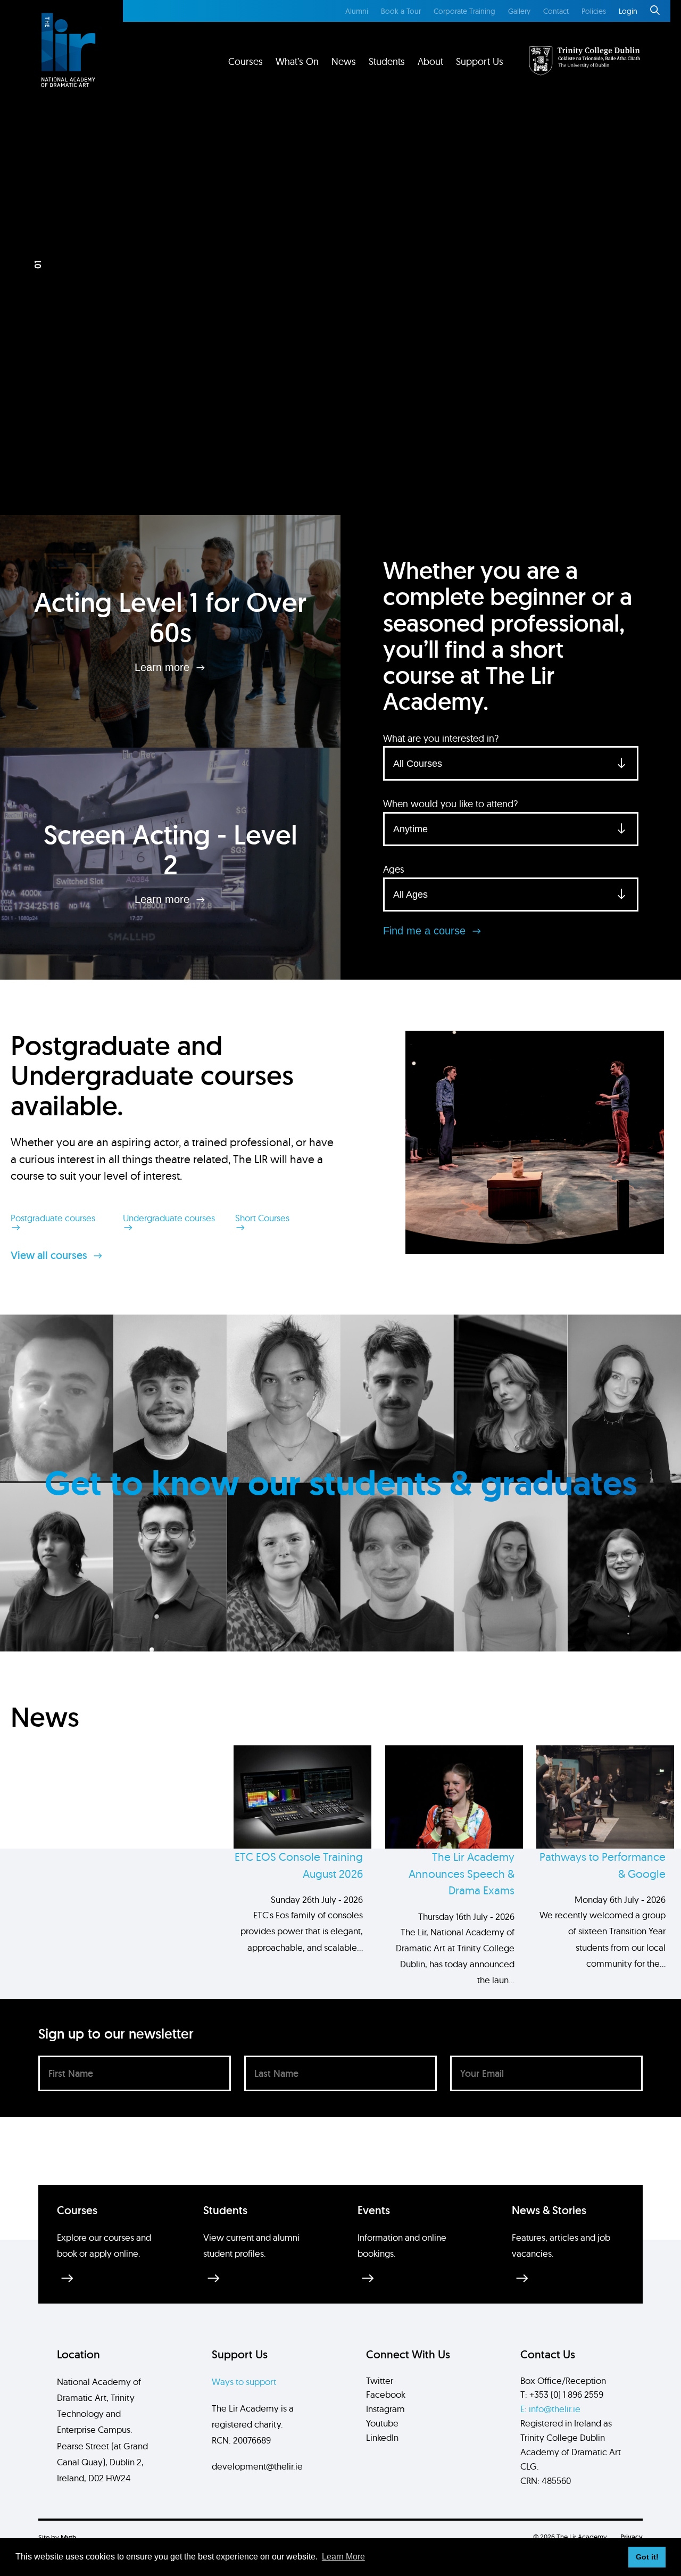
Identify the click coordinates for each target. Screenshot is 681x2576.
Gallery (519, 11)
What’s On (297, 61)
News (344, 61)
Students (387, 61)
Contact (556, 11)
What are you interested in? (441, 738)
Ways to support (244, 2382)
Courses (246, 61)
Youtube (382, 2423)
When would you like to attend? (450, 804)
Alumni (357, 11)
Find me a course (426, 931)
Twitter (380, 2380)
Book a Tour (401, 11)
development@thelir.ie (257, 2466)
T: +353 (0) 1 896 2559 (562, 2394)
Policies (594, 11)
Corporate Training (464, 11)
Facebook (386, 2394)
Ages (394, 869)
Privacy (632, 2537)
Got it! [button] (647, 2557)
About (430, 61)
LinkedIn (382, 2437)
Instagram (385, 2409)
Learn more (164, 667)
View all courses (50, 1255)
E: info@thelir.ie (550, 2409)
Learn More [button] (343, 2557)
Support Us (480, 61)
